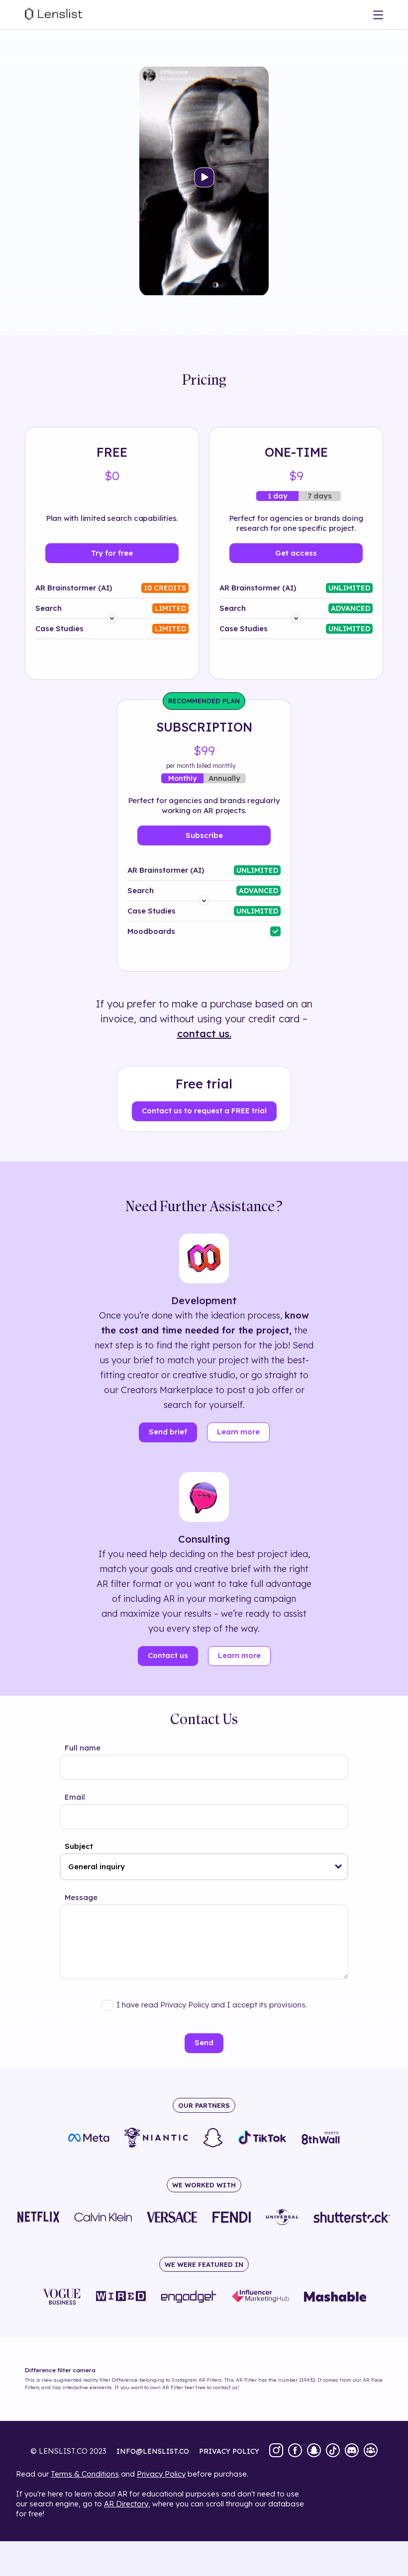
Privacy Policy (161, 2474)
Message (81, 1897)
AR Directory (126, 2504)
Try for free (112, 553)
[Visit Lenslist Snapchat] (314, 2451)
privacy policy (229, 2451)
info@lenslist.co (153, 2451)
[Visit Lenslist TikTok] (333, 2451)
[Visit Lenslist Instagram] (276, 2451)
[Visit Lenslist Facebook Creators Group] (371, 2451)
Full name (83, 1748)
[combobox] (204, 1867)
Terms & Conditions (85, 2474)
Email (75, 1797)
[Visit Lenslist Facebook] (295, 2451)
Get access (296, 553)
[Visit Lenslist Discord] (352, 2451)
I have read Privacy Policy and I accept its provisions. (212, 2005)
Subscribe (204, 835)
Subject (79, 1846)
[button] (339, 1867)
